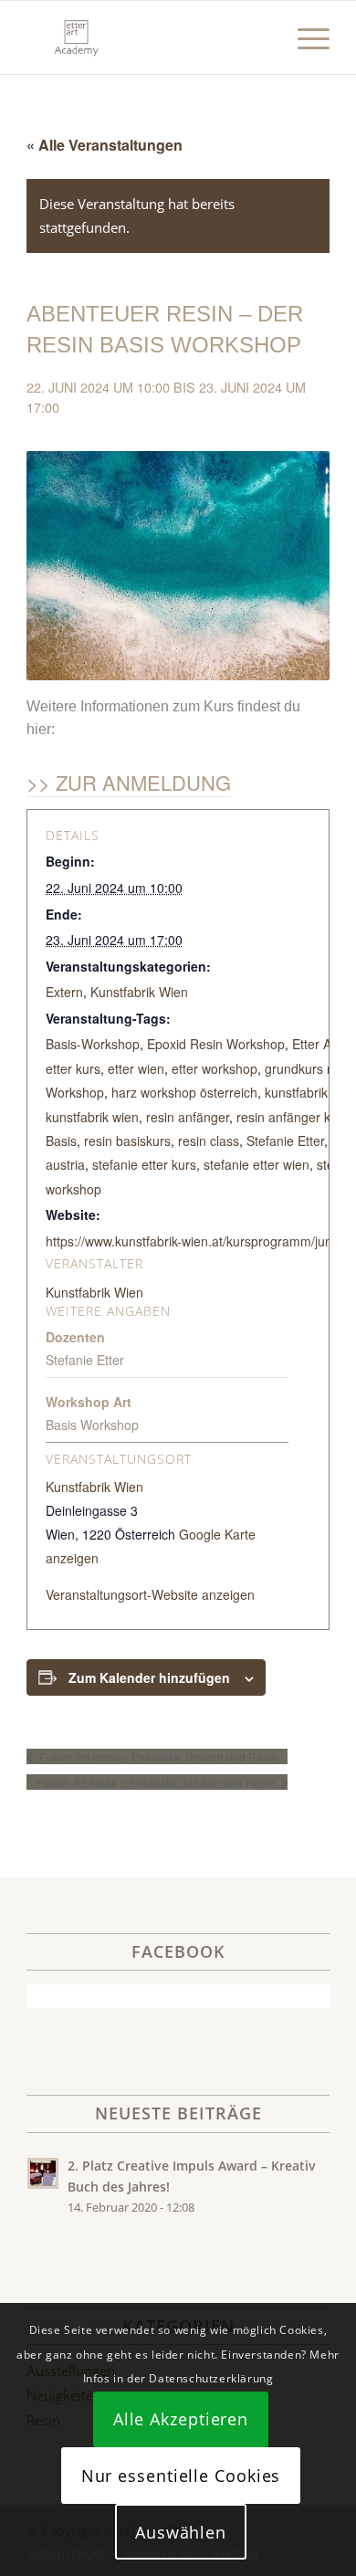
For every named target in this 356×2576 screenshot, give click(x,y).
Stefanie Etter (285, 1141)
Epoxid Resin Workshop (216, 1044)
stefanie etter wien (257, 1164)
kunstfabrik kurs (310, 1092)
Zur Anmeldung (143, 782)
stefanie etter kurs (144, 1164)
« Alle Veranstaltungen (105, 145)
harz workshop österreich (184, 1092)
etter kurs (73, 1068)
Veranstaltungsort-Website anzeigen (150, 1594)
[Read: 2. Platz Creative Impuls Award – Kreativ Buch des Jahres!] (43, 2173)
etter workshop (215, 1068)
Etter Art (316, 1044)
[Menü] (304, 37)
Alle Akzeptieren (181, 2419)
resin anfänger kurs (293, 1117)
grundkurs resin (310, 1068)
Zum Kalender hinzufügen (149, 1677)
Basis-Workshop (93, 1044)
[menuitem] (304, 37)
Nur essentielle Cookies (181, 2476)
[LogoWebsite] (147, 37)
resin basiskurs (127, 1141)
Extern (64, 992)
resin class (209, 1141)
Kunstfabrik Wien (139, 992)
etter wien (136, 1068)
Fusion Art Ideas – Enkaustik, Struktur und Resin (157, 1756)
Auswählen (181, 2532)
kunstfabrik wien (92, 1117)
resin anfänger (188, 1117)
